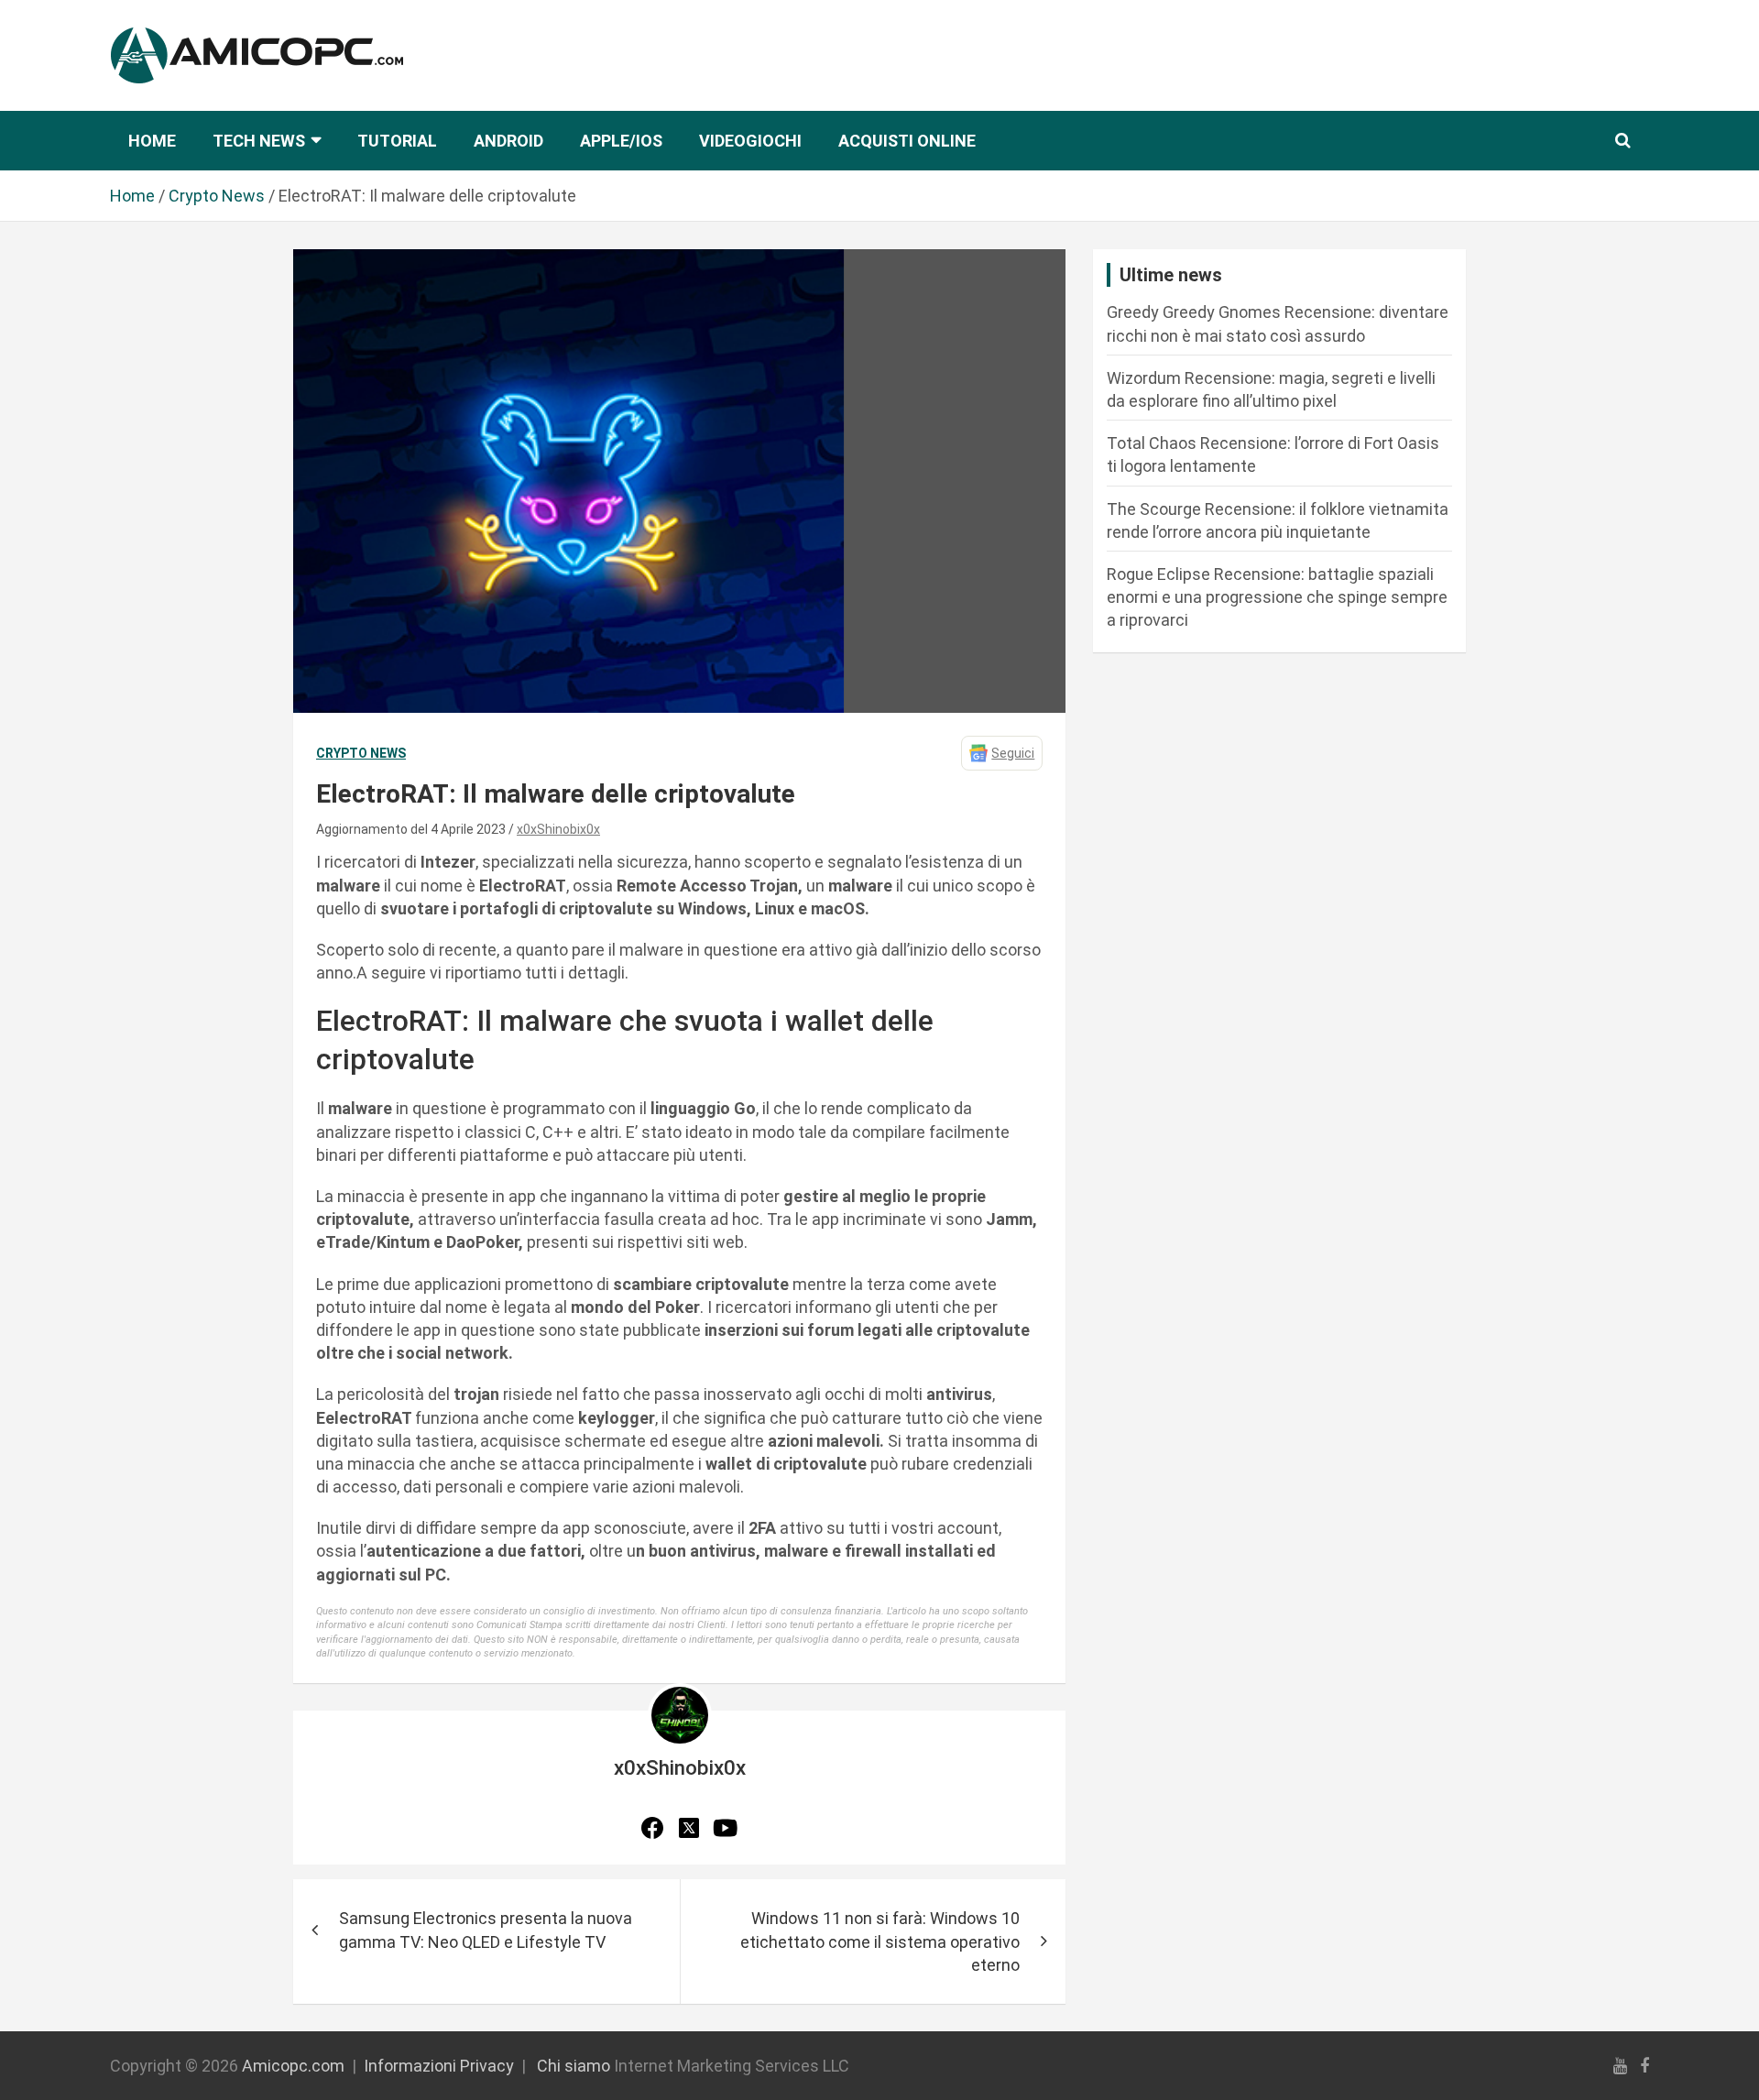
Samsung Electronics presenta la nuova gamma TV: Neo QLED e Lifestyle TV (486, 1930)
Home (152, 141)
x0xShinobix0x (558, 829)
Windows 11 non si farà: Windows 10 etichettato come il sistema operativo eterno (880, 1941)
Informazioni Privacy (439, 2066)
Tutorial (397, 141)
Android (508, 141)
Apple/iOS (621, 141)
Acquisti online (907, 141)
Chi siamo (574, 2066)
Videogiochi (750, 141)
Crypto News (361, 753)
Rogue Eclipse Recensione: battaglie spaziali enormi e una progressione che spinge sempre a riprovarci (1277, 597)
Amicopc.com (293, 2066)
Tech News (259, 141)
